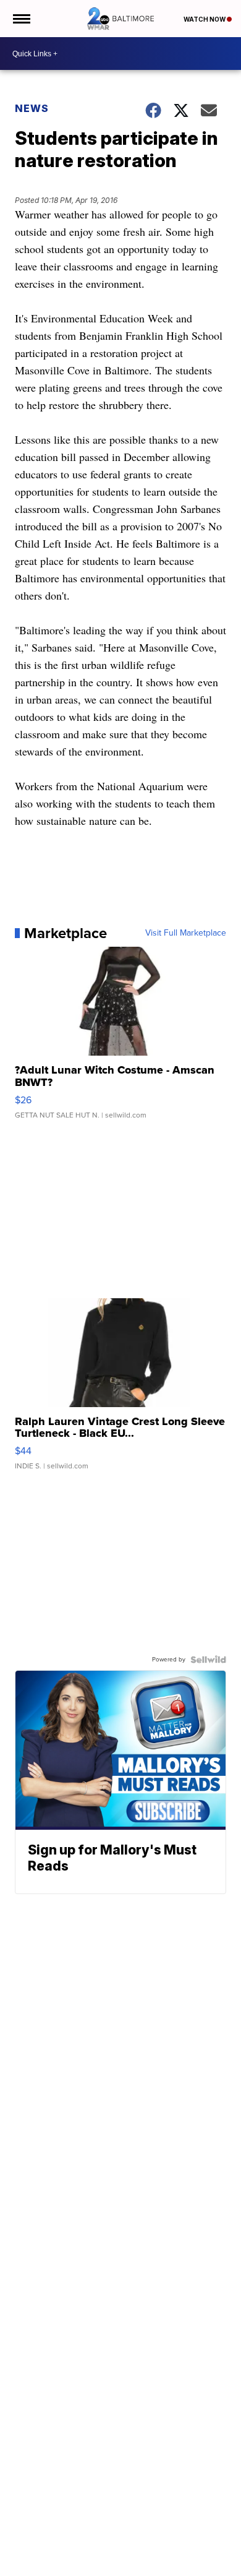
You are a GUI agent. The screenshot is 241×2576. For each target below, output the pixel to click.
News (32, 108)
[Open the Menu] (21, 19)
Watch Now (205, 19)
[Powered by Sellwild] (208, 1660)
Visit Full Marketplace (186, 933)
